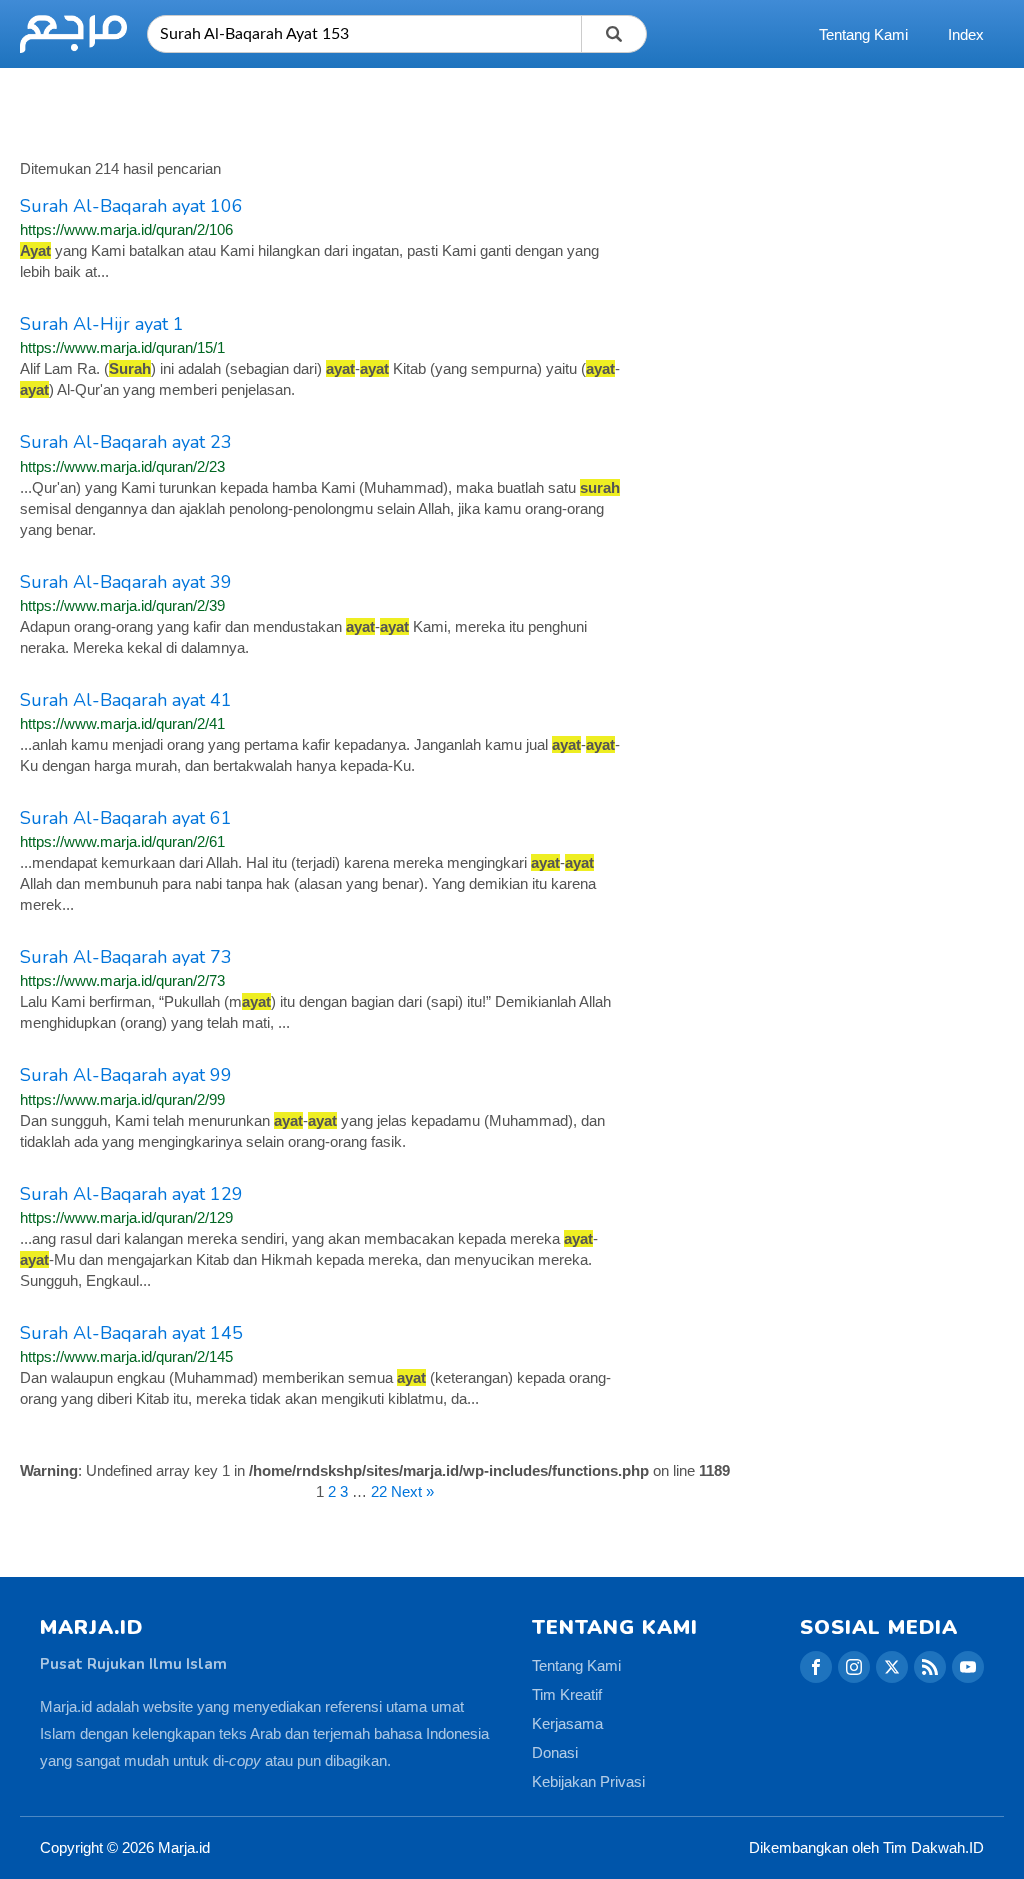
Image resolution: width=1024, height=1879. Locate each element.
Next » (412, 1491)
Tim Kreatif (567, 1694)
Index (966, 34)
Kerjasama (567, 1723)
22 (379, 1491)
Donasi (555, 1752)
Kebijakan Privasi (588, 1781)
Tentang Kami (863, 34)
